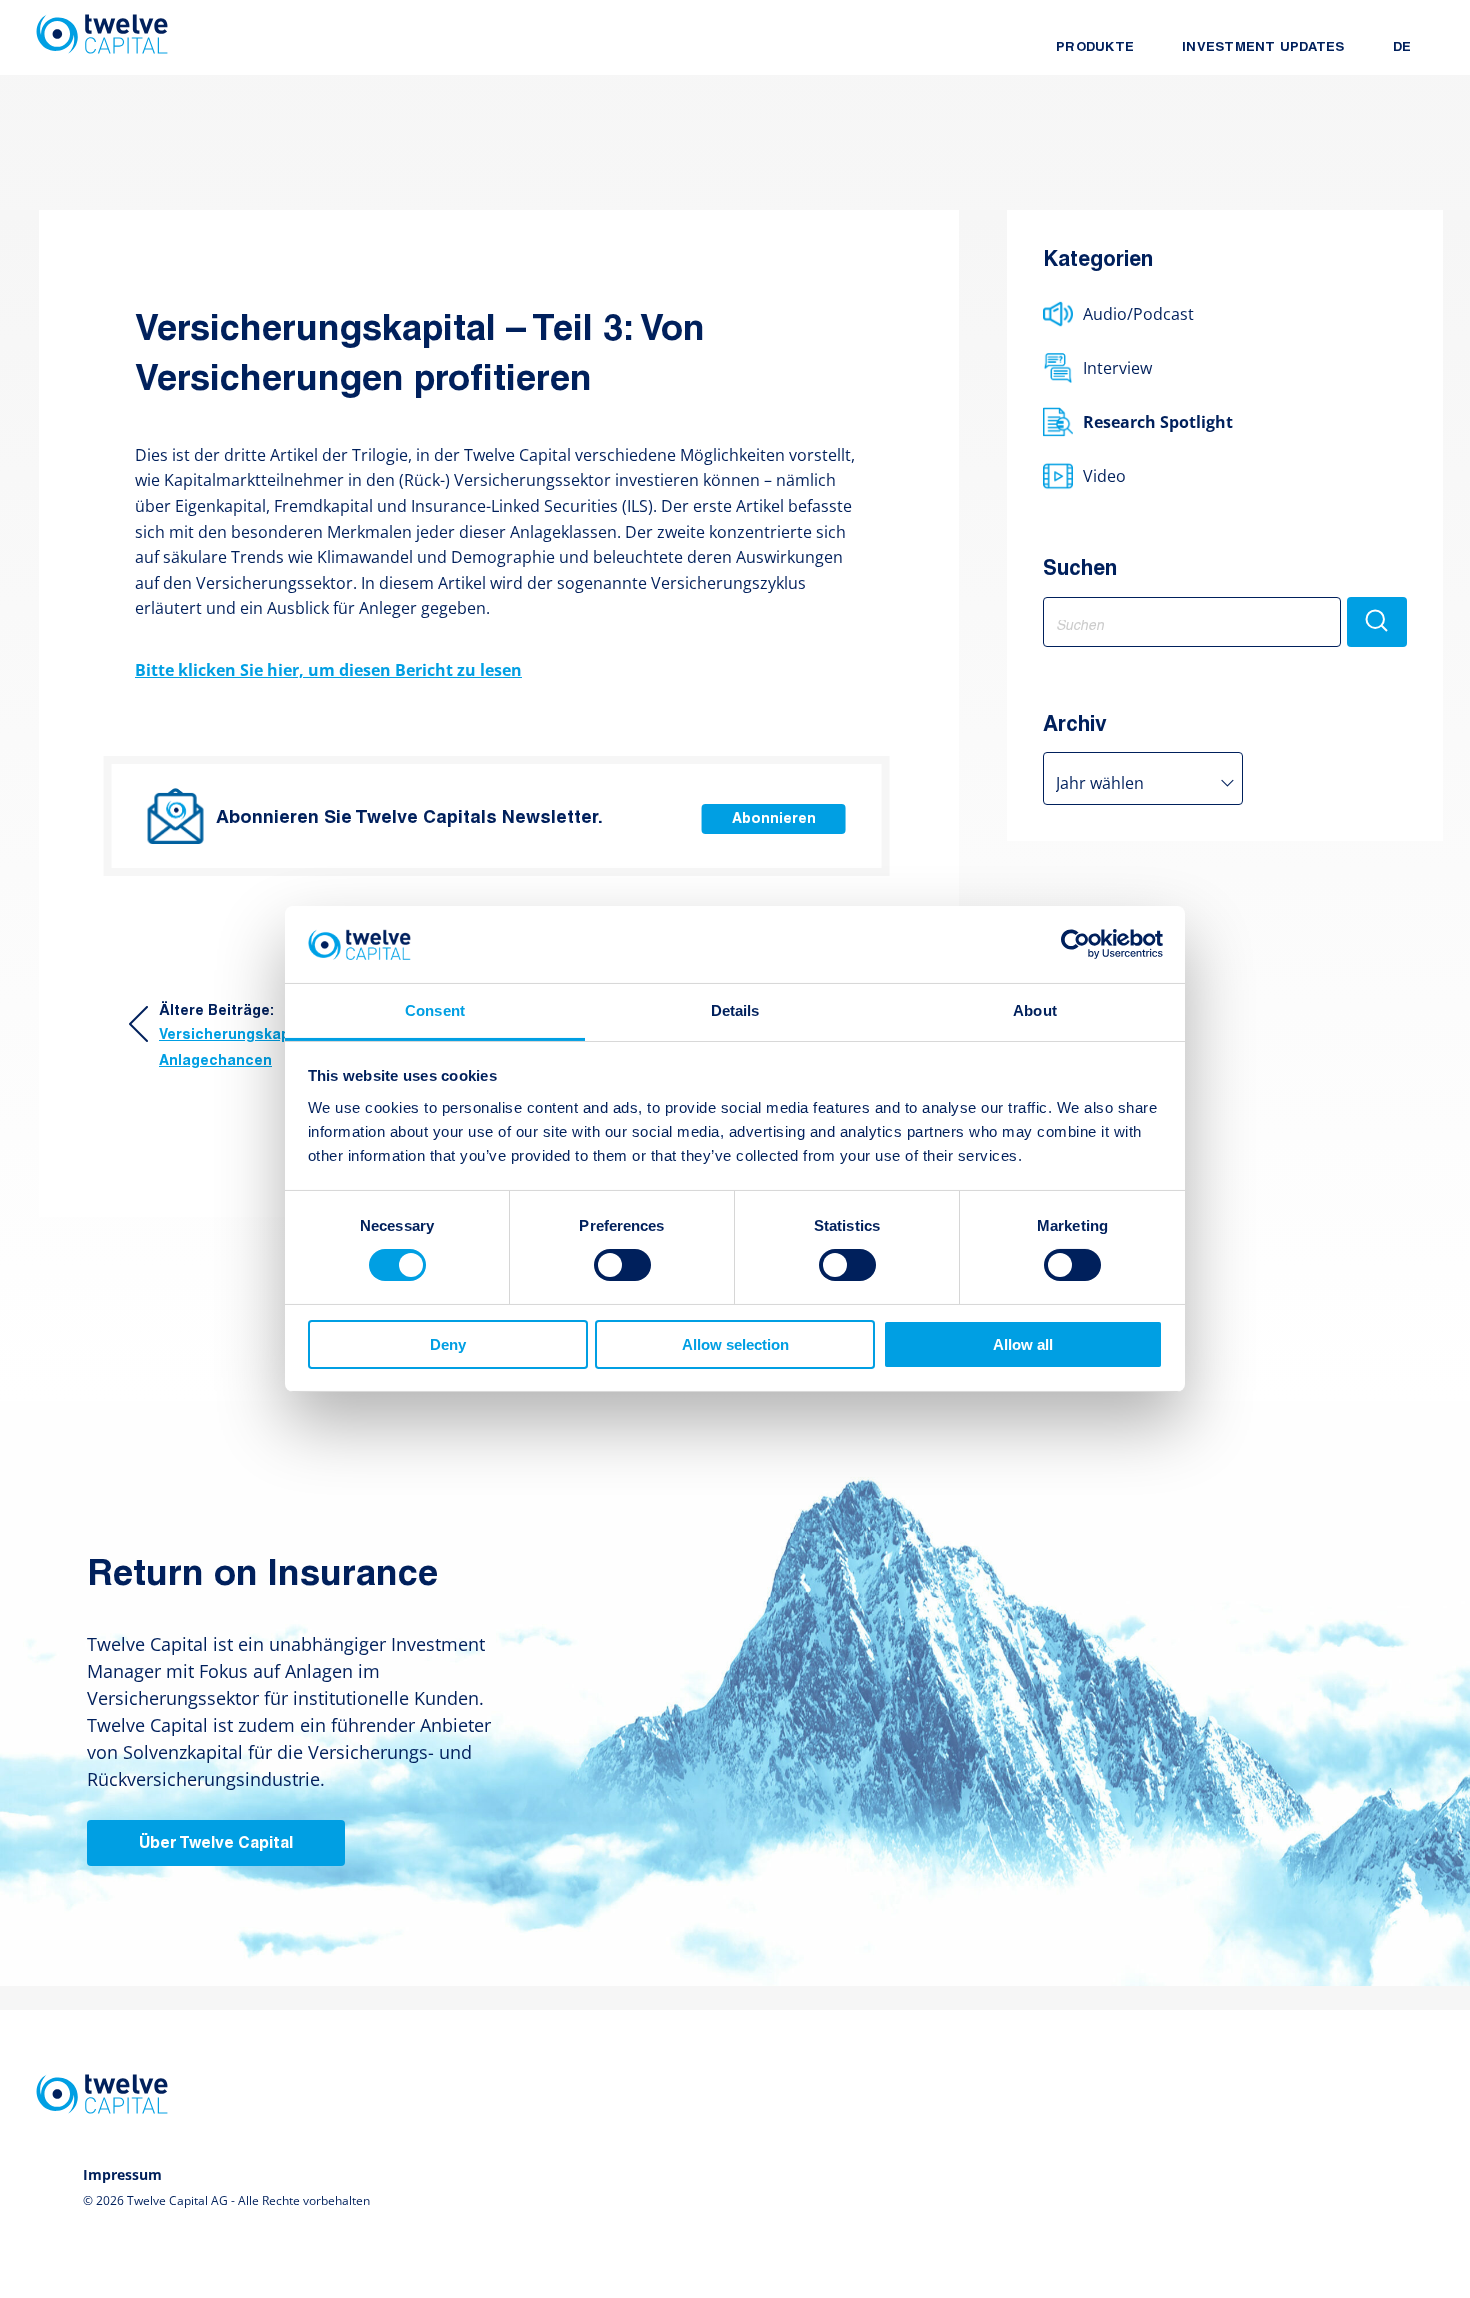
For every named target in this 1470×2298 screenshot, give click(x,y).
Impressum (122, 2174)
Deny (448, 1344)
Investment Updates (1263, 48)
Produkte (1095, 48)
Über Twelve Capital (216, 1844)
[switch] (622, 1265)
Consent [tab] (435, 1010)
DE (1402, 48)
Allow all (1023, 1344)
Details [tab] (735, 1010)
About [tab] (1035, 1010)
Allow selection (735, 1344)
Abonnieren (774, 819)
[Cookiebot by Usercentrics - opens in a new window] (1075, 944)
